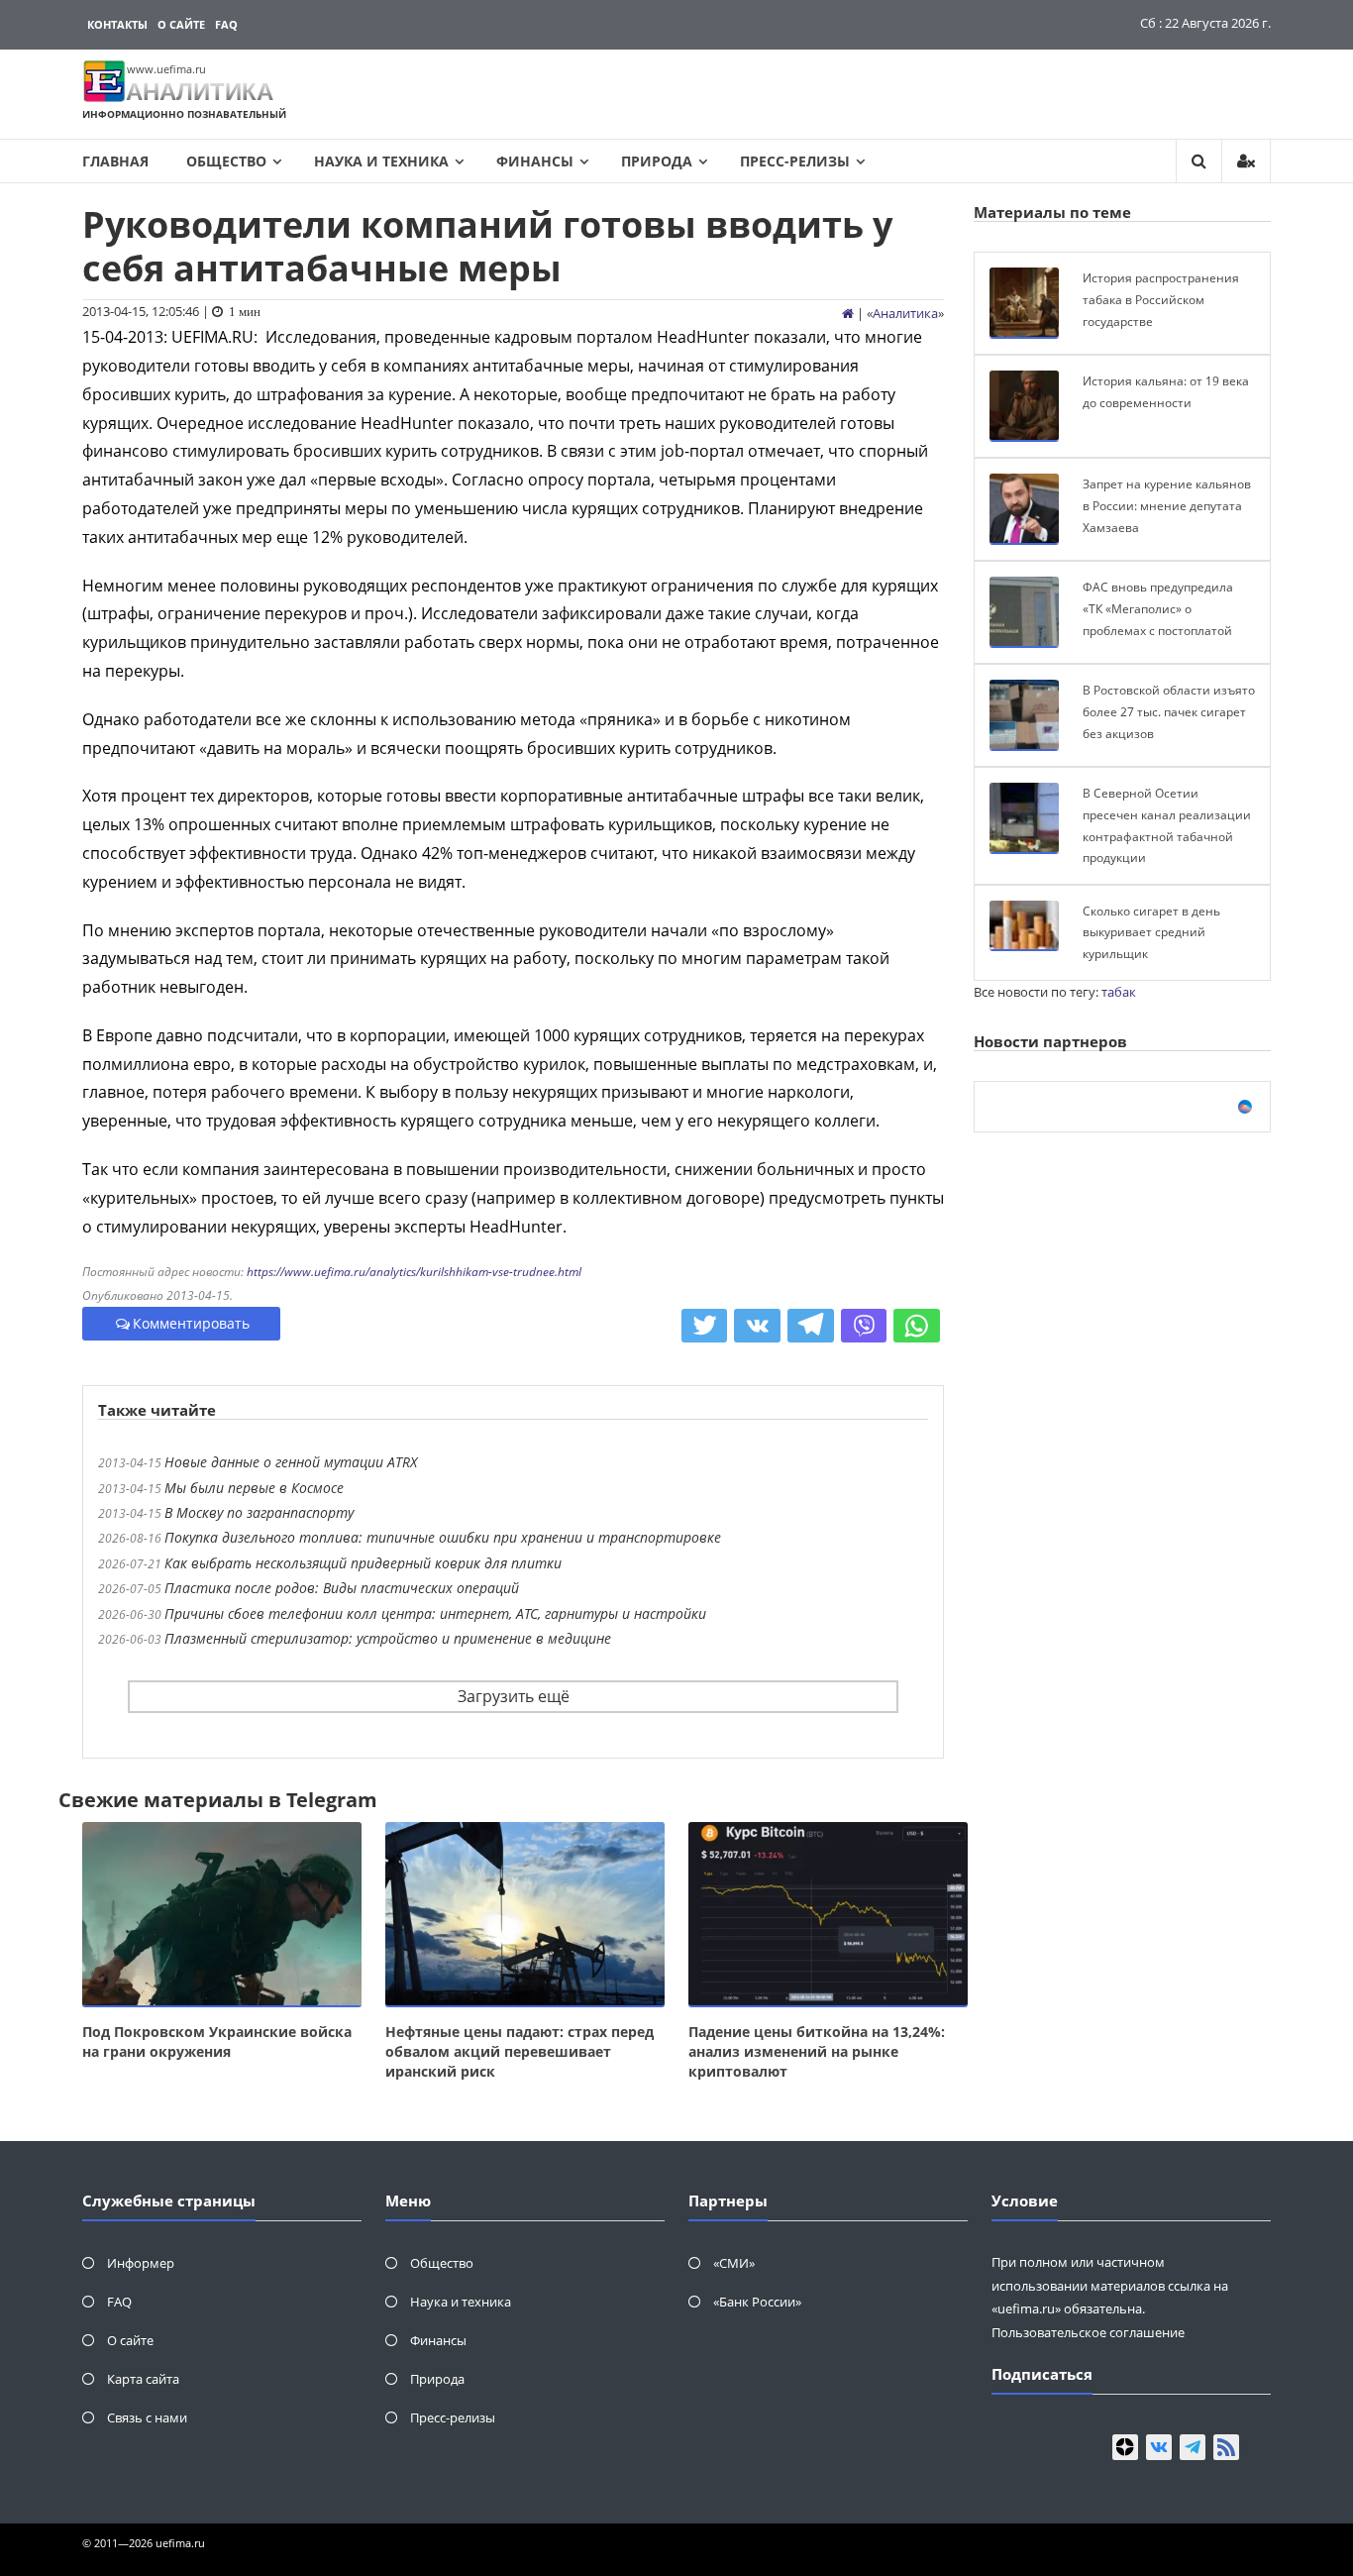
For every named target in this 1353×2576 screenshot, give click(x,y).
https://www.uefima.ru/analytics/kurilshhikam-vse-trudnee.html (414, 1272)
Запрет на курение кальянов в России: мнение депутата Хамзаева (1167, 505)
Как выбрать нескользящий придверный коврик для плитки (363, 1563)
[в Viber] (864, 1326)
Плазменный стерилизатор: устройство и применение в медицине (388, 1638)
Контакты (117, 24)
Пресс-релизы (795, 161)
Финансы (535, 161)
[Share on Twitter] (705, 1326)
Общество (226, 161)
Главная (115, 161)
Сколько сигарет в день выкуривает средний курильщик (1151, 932)
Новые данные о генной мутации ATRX (291, 1462)
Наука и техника (381, 161)
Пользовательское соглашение (1088, 2332)
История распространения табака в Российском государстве (1161, 299)
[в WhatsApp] (917, 1326)
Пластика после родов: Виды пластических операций (342, 1588)
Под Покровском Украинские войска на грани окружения (217, 2041)
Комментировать (191, 1323)
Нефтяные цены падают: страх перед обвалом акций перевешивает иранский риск (520, 2051)
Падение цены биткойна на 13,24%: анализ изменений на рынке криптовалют (817, 2051)
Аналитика (905, 313)
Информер (141, 2263)
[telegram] (1193, 2447)
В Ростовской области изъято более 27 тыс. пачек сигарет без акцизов (1169, 711)
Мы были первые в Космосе (254, 1488)
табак (1119, 992)
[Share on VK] (757, 1326)
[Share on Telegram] (811, 1326)
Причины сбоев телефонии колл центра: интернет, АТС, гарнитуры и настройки (435, 1613)
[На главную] (848, 313)
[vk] (1159, 2447)
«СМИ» (734, 2263)
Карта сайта (143, 2379)
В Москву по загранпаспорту (259, 1512)
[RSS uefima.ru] (1226, 2447)
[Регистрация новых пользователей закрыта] (1246, 161)
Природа (657, 161)
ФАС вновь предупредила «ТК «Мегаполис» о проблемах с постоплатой (1158, 608)
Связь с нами (147, 2417)
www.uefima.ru (166, 69)
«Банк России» (757, 2302)
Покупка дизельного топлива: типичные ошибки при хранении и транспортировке (443, 1537)
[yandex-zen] (1125, 2447)
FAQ (226, 24)
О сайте (181, 24)
